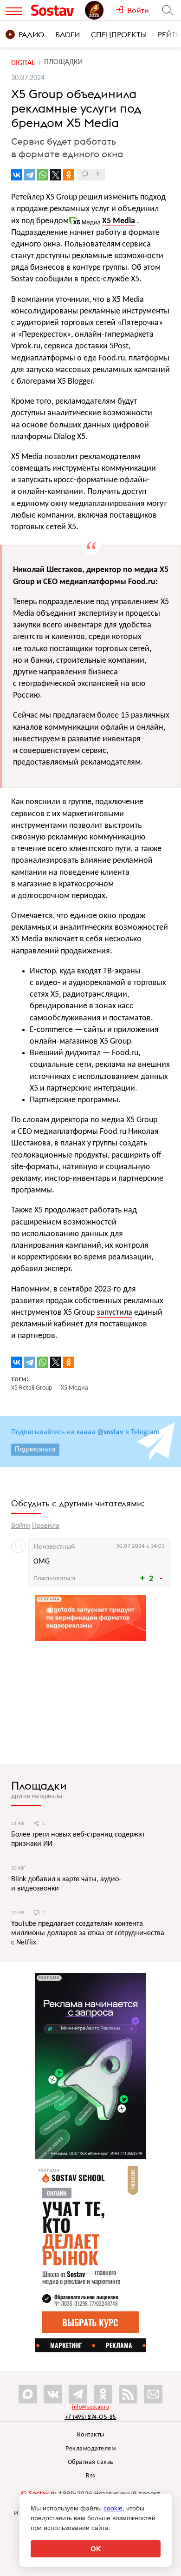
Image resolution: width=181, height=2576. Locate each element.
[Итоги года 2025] (100, 10)
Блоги (68, 34)
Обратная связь (91, 2462)
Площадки (39, 1785)
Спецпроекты (119, 34)
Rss (90, 2476)
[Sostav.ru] (56, 10)
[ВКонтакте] (17, 175)
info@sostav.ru (90, 2407)
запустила (114, 1313)
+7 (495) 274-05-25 (91, 2417)
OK (96, 2549)
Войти (21, 1526)
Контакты (91, 2435)
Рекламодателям (90, 2449)
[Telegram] (30, 175)
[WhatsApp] (43, 175)
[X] (56, 175)
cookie (113, 2508)
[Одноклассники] (69, 175)
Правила (46, 1526)
